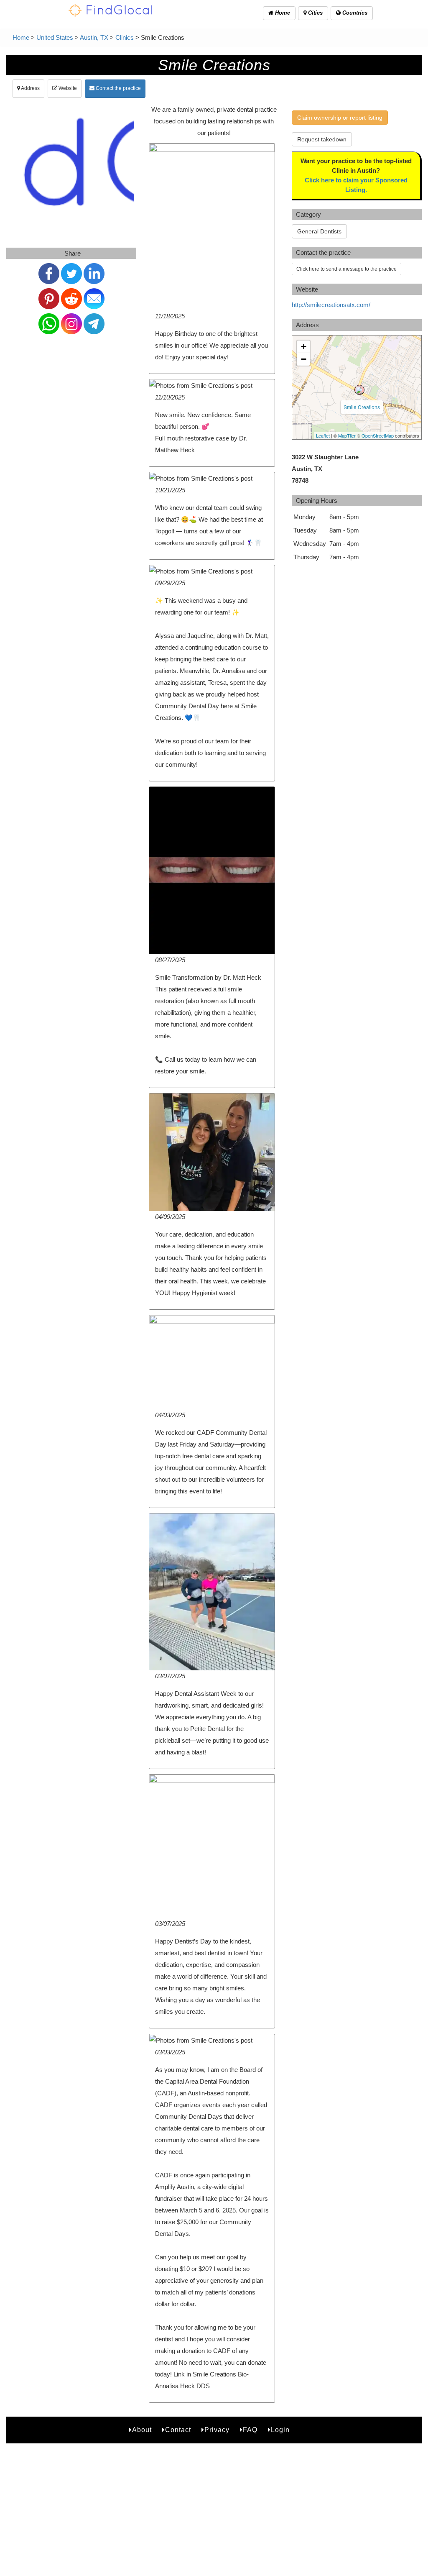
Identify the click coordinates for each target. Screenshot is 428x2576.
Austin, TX (94, 37)
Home (282, 13)
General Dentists (319, 231)
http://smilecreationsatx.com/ (331, 305)
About (142, 2430)
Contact (178, 2430)
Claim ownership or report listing (340, 118)
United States (55, 37)
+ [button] (304, 347)
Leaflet (323, 435)
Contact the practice (118, 88)
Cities (315, 13)
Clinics (125, 37)
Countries (354, 13)
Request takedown (322, 139)
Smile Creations (362, 407)
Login (280, 2430)
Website (67, 88)
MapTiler (347, 435)
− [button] (304, 359)
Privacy (217, 2430)
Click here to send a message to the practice (346, 269)
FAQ (250, 2430)
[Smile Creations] (359, 390)
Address (30, 88)
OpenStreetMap (378, 435)
